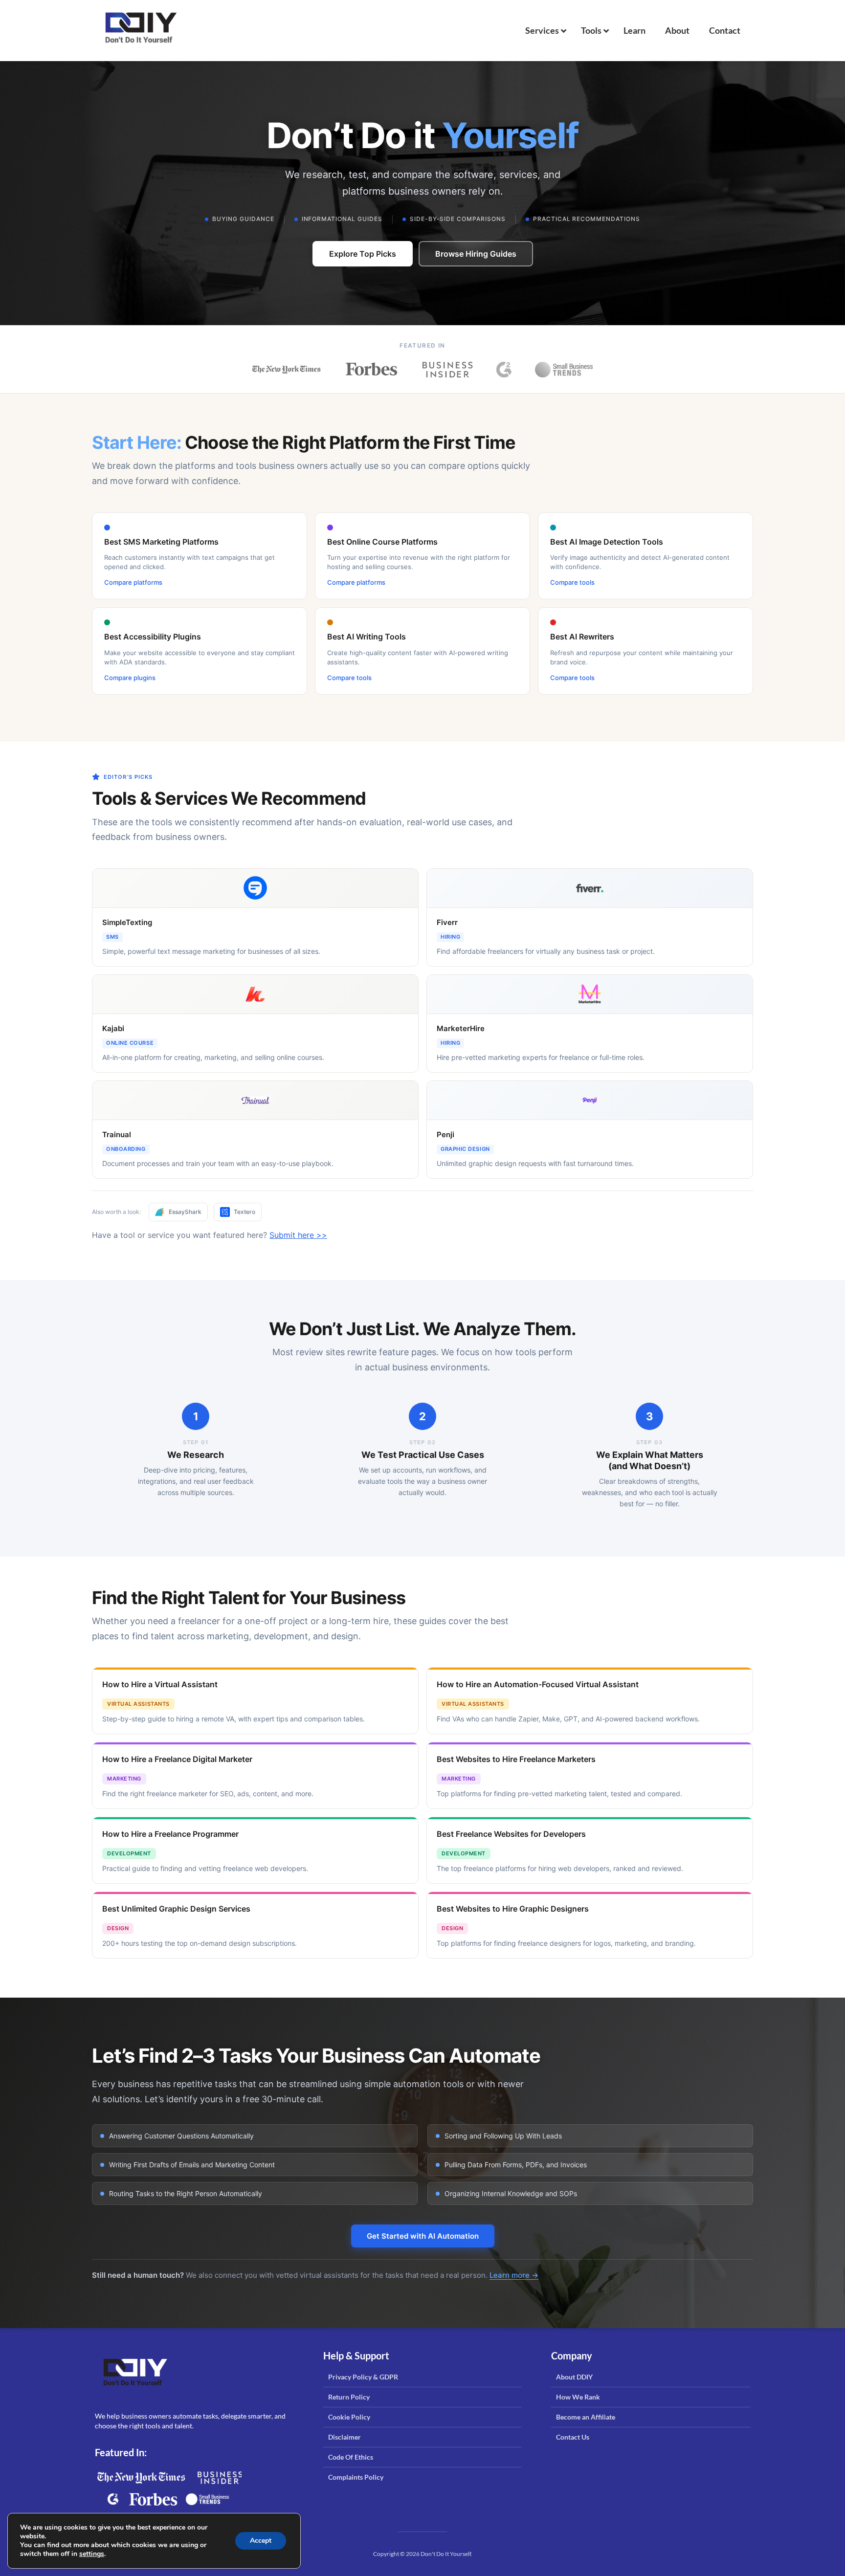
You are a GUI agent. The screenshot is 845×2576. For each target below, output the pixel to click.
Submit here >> (298, 1235)
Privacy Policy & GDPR (363, 2377)
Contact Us (573, 2437)
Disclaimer (345, 2437)
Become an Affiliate (586, 2417)
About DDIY (574, 2377)
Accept (261, 2541)
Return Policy (349, 2397)
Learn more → (514, 2275)
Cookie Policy (349, 2417)
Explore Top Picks (363, 254)
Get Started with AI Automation (423, 2236)
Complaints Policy (356, 2477)
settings (92, 2554)
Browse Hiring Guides (476, 254)
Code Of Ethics (351, 2457)
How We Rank (578, 2397)
